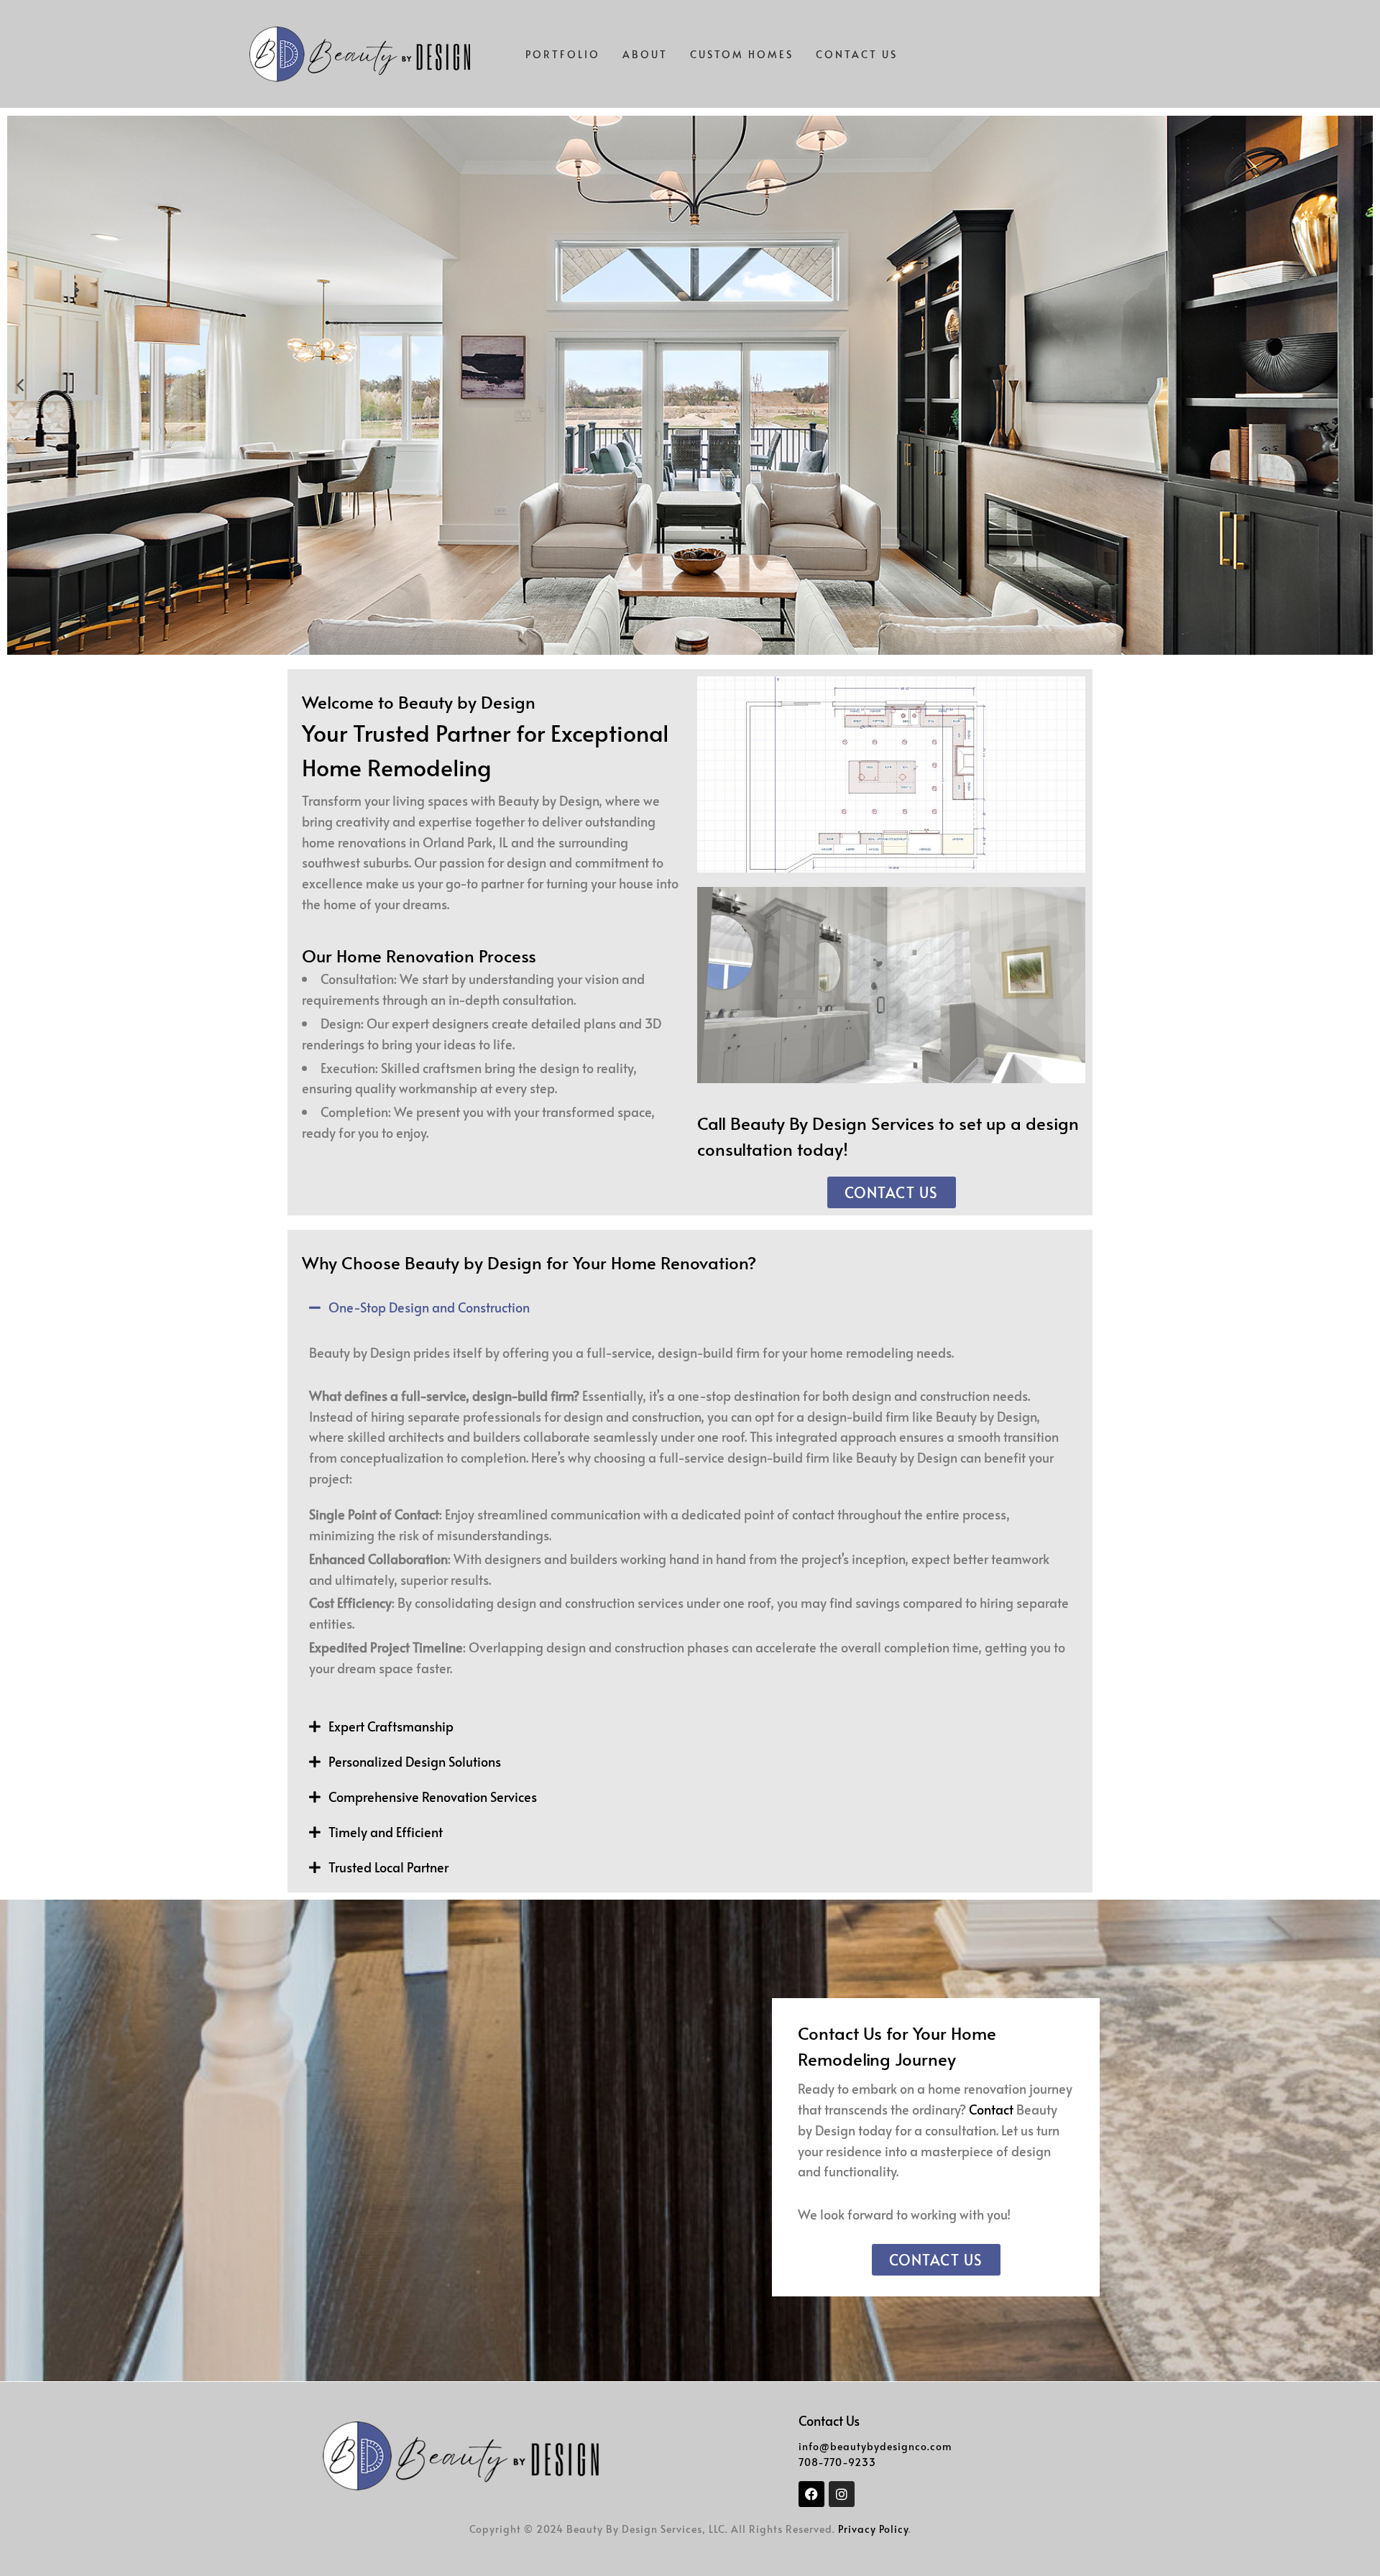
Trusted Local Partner (388, 1867)
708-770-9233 (837, 2462)
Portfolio (563, 54)
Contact (991, 2109)
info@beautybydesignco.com (875, 2446)
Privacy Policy (873, 2529)
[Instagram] (842, 2494)
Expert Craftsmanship (391, 1726)
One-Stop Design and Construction (429, 1307)
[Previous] (23, 385)
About (645, 54)
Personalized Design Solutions (415, 1761)
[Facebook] (811, 2494)
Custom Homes (742, 54)
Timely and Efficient (386, 1832)
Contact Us (857, 54)
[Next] (1357, 385)
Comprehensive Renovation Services (433, 1797)
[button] (690, 1308)
